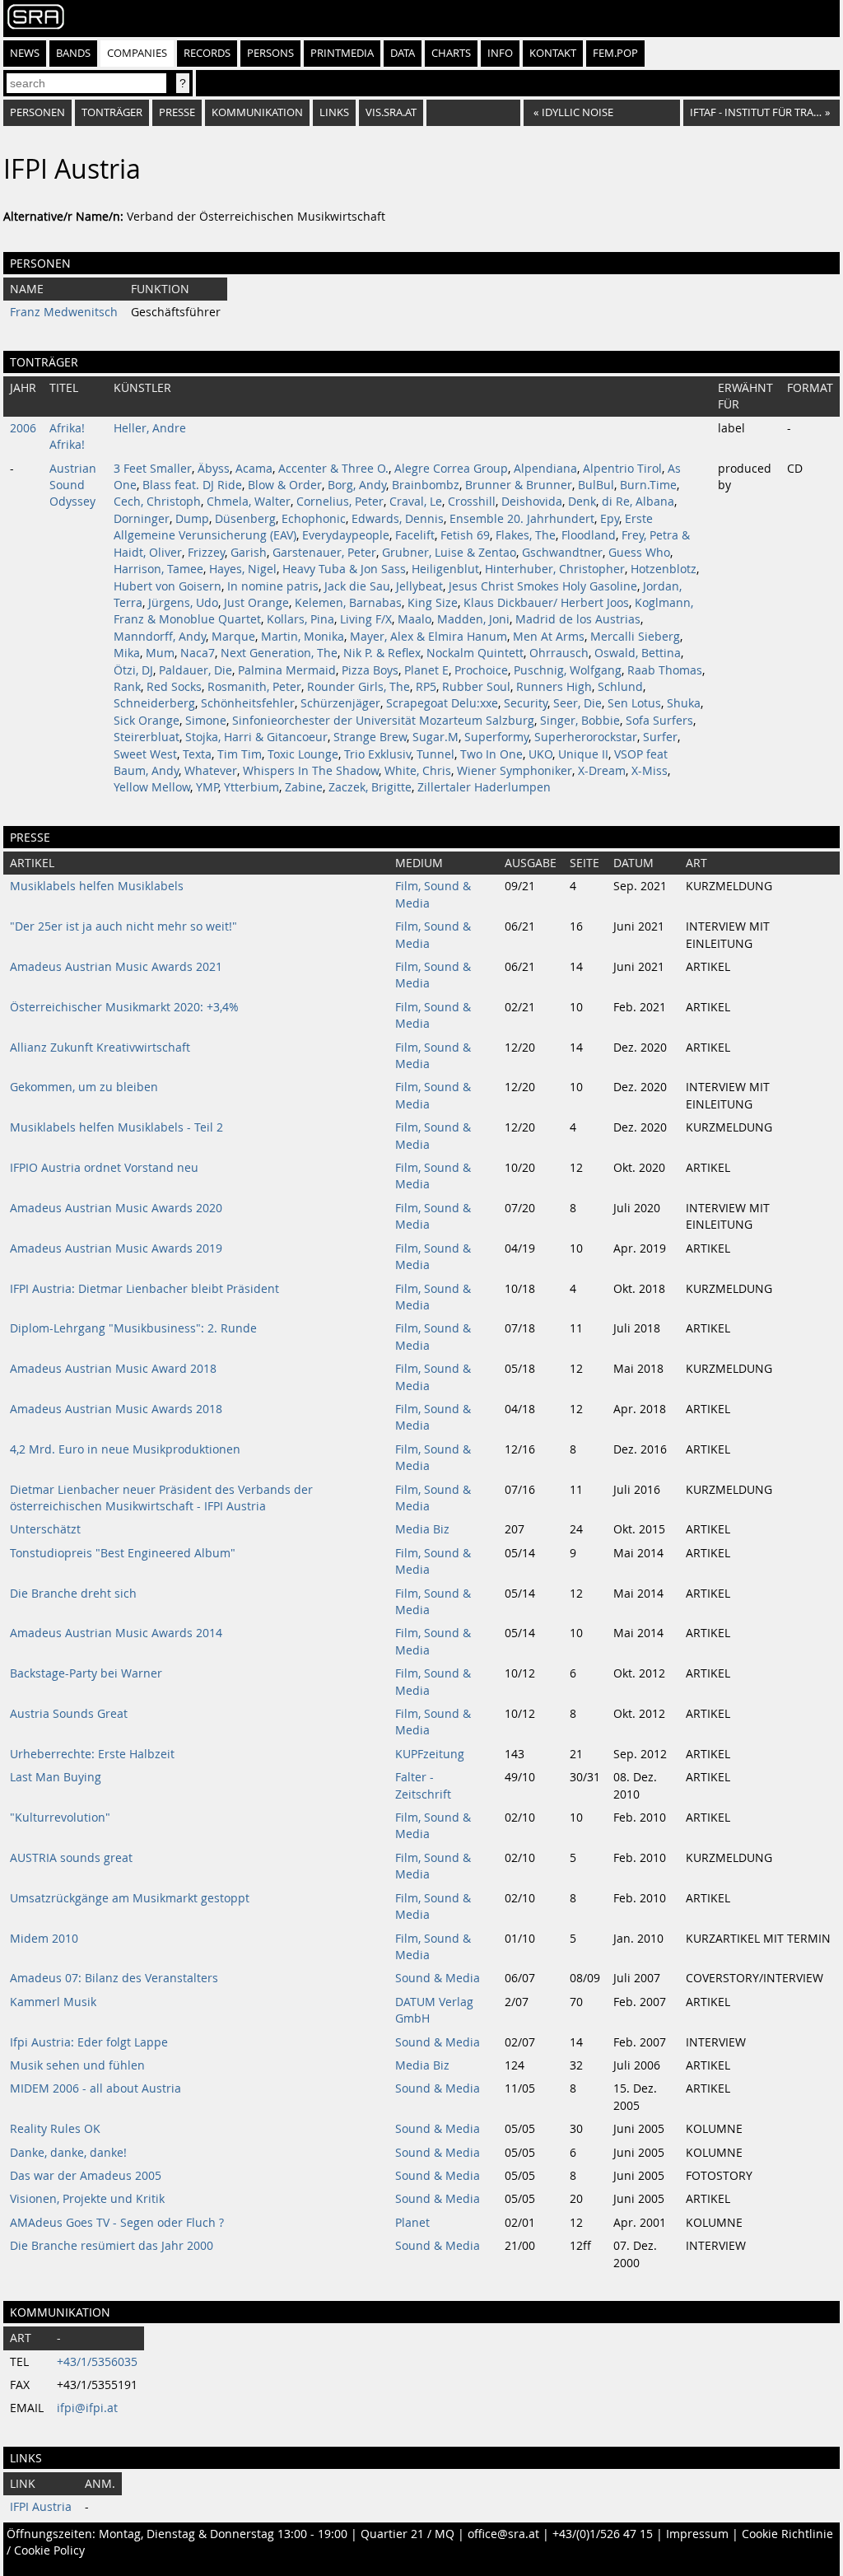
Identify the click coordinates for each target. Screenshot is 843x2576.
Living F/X (366, 619)
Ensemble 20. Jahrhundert (522, 519)
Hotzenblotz (664, 569)
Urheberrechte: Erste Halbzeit (92, 1754)
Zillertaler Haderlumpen (484, 787)
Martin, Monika (303, 637)
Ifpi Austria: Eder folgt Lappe (89, 2042)
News (25, 53)
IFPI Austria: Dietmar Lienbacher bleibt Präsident (144, 1289)
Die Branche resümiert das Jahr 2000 (112, 2246)
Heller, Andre (150, 428)
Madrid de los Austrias (578, 619)
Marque (233, 637)
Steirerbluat (147, 737)
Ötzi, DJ (133, 670)
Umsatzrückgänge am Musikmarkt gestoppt (130, 1898)
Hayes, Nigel (243, 569)
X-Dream (602, 771)
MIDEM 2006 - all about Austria (95, 2088)
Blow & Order (285, 485)
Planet (412, 2223)
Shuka (684, 703)
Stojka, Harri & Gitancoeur (256, 737)
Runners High (554, 687)
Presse (177, 112)
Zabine (304, 787)
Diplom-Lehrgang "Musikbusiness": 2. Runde (133, 1328)
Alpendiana (545, 469)
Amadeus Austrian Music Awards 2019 (116, 1248)
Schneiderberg (154, 703)
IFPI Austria (41, 2507)
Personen (37, 112)
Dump (192, 519)
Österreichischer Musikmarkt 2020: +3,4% (124, 1007)
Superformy (496, 737)
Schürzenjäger (340, 703)
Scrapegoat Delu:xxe (442, 703)
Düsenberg (245, 519)
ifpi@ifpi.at (87, 2408)
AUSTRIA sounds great (71, 1858)
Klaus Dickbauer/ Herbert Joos (546, 603)
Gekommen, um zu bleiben (84, 1087)
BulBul (596, 485)
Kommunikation (257, 112)
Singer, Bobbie (580, 721)
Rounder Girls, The (359, 687)
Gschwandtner (562, 553)
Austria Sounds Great (69, 1714)
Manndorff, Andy (160, 637)
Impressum (697, 2534)
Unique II (583, 754)
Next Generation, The (279, 653)
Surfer (660, 737)
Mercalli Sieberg (635, 637)
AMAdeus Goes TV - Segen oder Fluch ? (117, 2223)
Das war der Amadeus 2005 (86, 2176)
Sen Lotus (634, 703)
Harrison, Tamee (158, 569)
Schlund (620, 687)
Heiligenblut (445, 569)
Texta (197, 754)
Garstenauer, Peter (324, 553)
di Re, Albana (638, 502)
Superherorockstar (586, 737)
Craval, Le (416, 502)
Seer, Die (578, 703)
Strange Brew (370, 737)
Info (500, 53)
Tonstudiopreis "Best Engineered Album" (123, 1553)
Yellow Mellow (152, 787)
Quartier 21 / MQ (408, 2534)
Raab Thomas (665, 670)
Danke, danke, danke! (68, 2153)
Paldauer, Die (196, 670)
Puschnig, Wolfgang (568, 670)
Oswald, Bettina (638, 653)
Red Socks (174, 687)
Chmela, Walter (249, 502)
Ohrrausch (559, 653)
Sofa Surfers (659, 721)
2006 (23, 428)
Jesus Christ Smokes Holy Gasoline (543, 586)
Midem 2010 (44, 1939)
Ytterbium (252, 787)
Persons (270, 53)
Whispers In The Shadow (311, 771)
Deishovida (532, 502)
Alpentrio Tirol (622, 469)
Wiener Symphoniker (515, 771)
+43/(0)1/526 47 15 (603, 2534)
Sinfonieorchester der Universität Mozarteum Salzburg (383, 721)
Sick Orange (147, 721)
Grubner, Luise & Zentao (449, 553)
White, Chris (418, 771)
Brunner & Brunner (519, 485)
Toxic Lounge (303, 754)
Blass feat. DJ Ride (192, 485)
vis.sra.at (391, 112)
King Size (433, 603)
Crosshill (472, 502)
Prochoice (481, 670)
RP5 (426, 687)
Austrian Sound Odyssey (73, 485)
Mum (160, 653)
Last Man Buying (56, 1777)
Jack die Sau (357, 586)
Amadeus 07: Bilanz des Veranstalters (114, 1978)
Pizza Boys (370, 670)
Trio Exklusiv (377, 754)
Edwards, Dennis (398, 519)
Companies (137, 53)
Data (403, 53)
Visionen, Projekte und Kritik (87, 2199)
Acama (254, 469)
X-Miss (650, 771)
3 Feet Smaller (153, 469)
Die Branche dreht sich (73, 1594)
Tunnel (435, 754)
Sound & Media (438, 1978)
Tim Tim (240, 754)
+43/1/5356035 (97, 2362)
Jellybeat (419, 586)
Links (334, 112)
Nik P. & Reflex (382, 653)
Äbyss (214, 469)
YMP (207, 787)
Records (207, 53)
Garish (249, 553)
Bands (73, 53)
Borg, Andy (357, 485)
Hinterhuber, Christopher (555, 569)
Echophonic (314, 519)
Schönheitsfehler (248, 703)
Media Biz (422, 1529)
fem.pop (615, 53)
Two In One (491, 754)
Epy (610, 519)
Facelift (415, 535)
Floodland (589, 535)
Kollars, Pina (300, 619)
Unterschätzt (45, 1529)
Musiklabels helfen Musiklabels (97, 886)
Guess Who (639, 553)
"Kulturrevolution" (60, 1818)
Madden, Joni (473, 619)
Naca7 (198, 653)
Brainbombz (426, 485)
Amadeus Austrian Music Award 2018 (113, 1369)
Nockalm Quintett (475, 653)
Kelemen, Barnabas (348, 603)
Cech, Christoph (157, 502)
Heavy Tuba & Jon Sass (344, 569)
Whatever (211, 771)
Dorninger (142, 519)
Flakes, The (526, 535)
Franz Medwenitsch (64, 312)
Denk (582, 502)
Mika (127, 653)
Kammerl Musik (53, 2002)
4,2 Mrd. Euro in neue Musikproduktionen (125, 1449)
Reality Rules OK (55, 2129)
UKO (540, 754)
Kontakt (553, 53)
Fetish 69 (465, 535)
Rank (127, 687)
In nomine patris (273, 586)
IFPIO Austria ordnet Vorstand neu (104, 1168)
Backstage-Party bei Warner (86, 1673)
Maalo (415, 619)
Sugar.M (435, 737)
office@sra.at (503, 2534)
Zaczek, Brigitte (370, 787)
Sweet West (145, 754)
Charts (451, 53)
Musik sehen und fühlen (77, 2065)
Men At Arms (549, 637)
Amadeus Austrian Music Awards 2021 (116, 967)
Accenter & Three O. (333, 469)
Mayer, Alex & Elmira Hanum (428, 637)
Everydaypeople (346, 535)
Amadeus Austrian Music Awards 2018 (116, 1409)
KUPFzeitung (430, 1754)
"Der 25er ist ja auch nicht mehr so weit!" (123, 926)
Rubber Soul (476, 687)
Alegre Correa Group (451, 469)
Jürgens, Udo (183, 603)
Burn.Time (648, 485)
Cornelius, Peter (340, 502)
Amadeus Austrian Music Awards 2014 (116, 1633)
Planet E (426, 670)
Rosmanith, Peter (254, 687)
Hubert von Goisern (168, 586)
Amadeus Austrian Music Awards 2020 (116, 1208)
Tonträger (112, 112)
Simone (206, 721)
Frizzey (206, 553)
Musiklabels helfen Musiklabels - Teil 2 (116, 1127)
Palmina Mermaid (287, 670)
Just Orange (256, 603)
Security (526, 703)
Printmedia (342, 53)
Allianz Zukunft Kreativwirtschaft (100, 1048)
